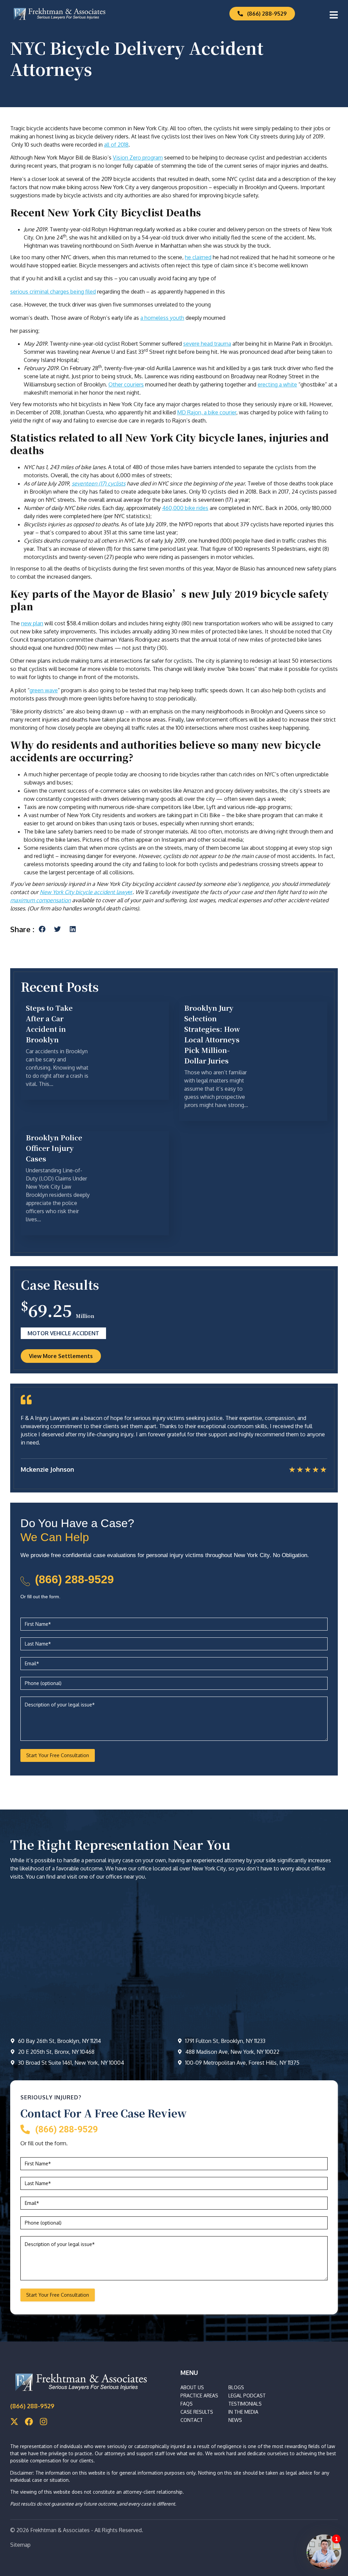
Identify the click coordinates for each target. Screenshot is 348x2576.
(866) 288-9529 (74, 1579)
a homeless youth (162, 318)
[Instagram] (43, 2422)
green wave (44, 690)
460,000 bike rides (185, 508)
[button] (42, 929)
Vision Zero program (138, 158)
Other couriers (126, 384)
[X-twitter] (14, 2422)
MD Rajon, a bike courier (207, 412)
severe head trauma (207, 344)
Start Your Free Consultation (58, 1755)
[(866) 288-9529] (25, 1581)
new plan (32, 623)
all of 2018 (116, 145)
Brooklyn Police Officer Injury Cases (54, 1148)
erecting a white (277, 384)
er (86, 892)
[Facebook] (29, 2422)
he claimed (198, 257)
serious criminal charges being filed (53, 292)
